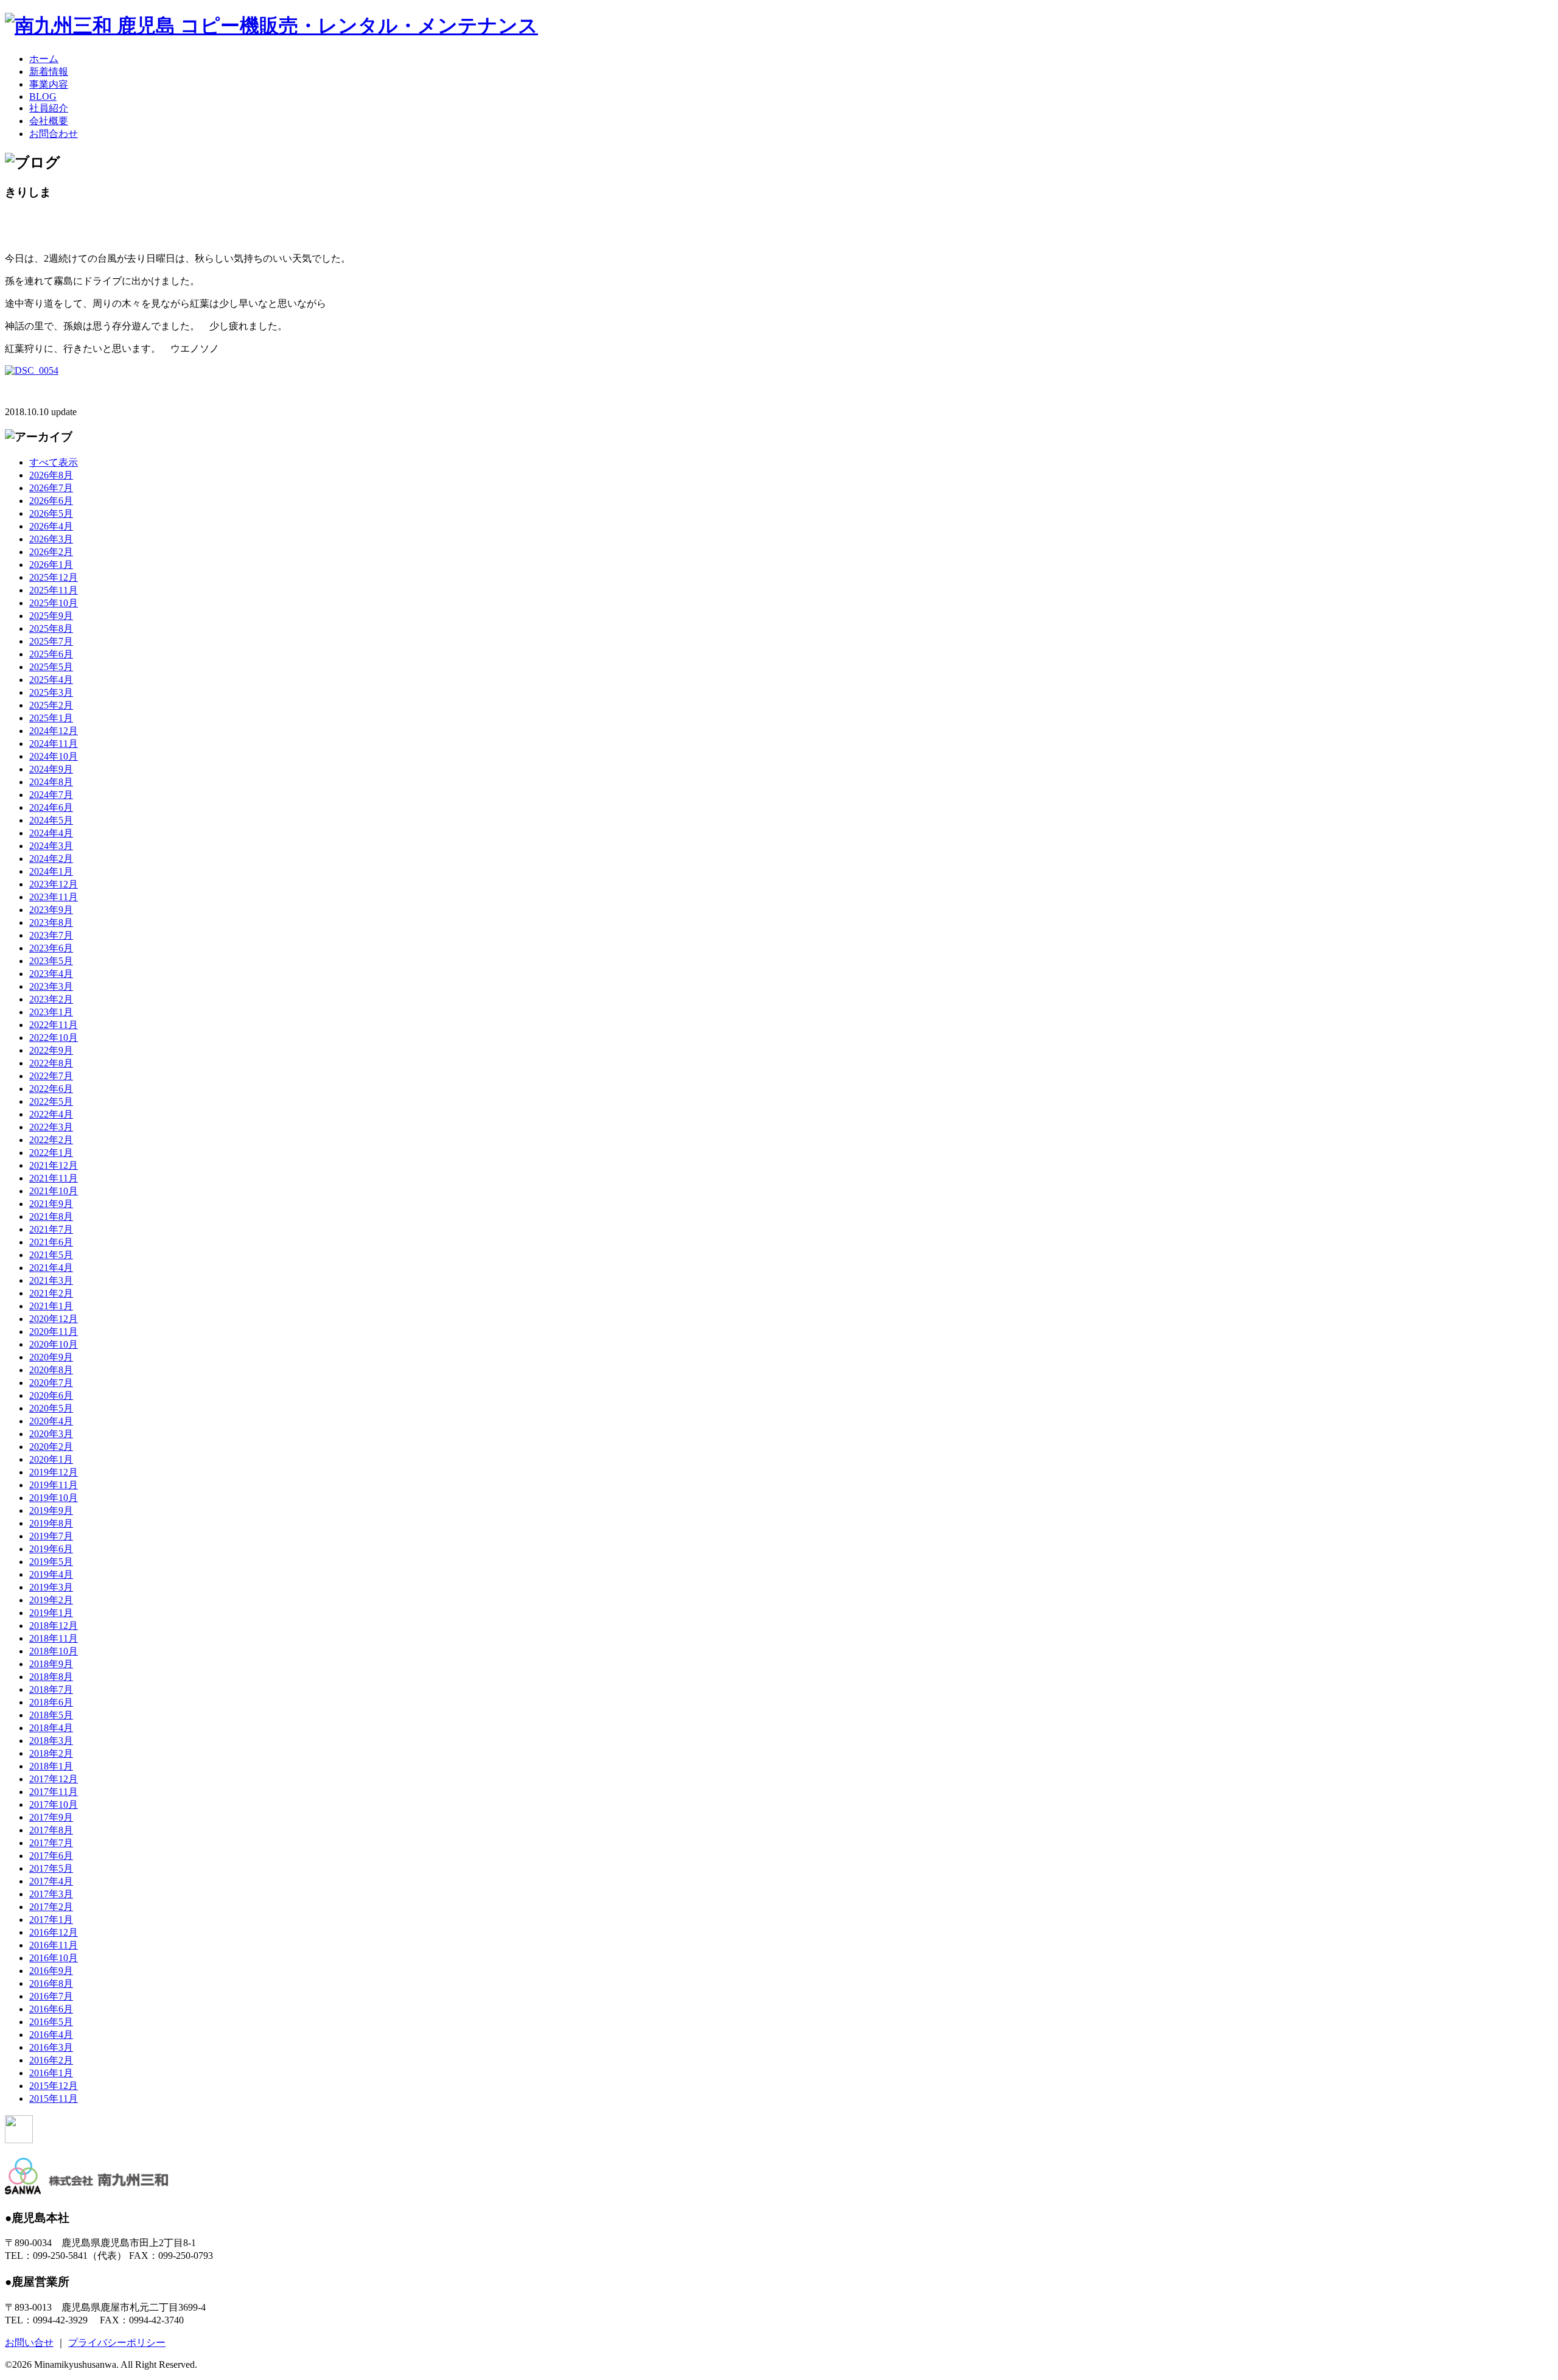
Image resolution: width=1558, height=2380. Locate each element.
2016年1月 (51, 2073)
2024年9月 (51, 769)
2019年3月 (51, 1587)
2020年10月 (54, 1344)
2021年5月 (51, 1255)
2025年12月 (54, 577)
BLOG (43, 96)
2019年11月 (54, 1485)
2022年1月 (51, 1153)
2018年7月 (51, 1689)
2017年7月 (51, 1843)
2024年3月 (51, 846)
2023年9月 (51, 910)
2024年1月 (51, 871)
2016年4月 (51, 2035)
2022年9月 (51, 1050)
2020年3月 (51, 1434)
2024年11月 (54, 744)
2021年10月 (54, 1191)
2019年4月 (51, 1574)
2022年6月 (51, 1089)
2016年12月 (54, 1932)
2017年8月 (51, 1830)
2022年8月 (51, 1063)
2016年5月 (51, 2022)
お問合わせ (54, 134)
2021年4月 (51, 1268)
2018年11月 (54, 1638)
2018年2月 (51, 1753)
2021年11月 (54, 1178)
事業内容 (49, 84)
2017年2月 (51, 1907)
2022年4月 (51, 1114)
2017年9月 (51, 1817)
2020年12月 (54, 1319)
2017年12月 (54, 1779)
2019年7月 (51, 1536)
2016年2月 (51, 2060)
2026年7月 (51, 488)
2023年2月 (51, 999)
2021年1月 (51, 1306)
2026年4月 (51, 526)
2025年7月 (51, 641)
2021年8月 (51, 1216)
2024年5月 (51, 820)
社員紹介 (49, 108)
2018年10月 (54, 1651)
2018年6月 (51, 1702)
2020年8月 (51, 1370)
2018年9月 (51, 1664)
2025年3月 (51, 692)
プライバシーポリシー (117, 2343)
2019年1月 (51, 1613)
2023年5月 (51, 961)
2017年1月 (51, 1920)
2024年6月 (51, 807)
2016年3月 (51, 2047)
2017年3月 (51, 1894)
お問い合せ (29, 2343)
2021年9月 (51, 1204)
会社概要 (49, 121)
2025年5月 (51, 667)
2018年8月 (51, 1677)
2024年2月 (51, 859)
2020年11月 (54, 1332)
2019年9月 (51, 1510)
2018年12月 (54, 1626)
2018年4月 (51, 1728)
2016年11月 (54, 1945)
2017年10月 (54, 1804)
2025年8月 (51, 628)
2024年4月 (51, 833)
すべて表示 (54, 462)
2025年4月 (51, 680)
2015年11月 (54, 2098)
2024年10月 (54, 756)
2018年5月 (51, 1715)
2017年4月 (51, 1881)
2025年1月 (51, 718)
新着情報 (49, 72)
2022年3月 (51, 1127)
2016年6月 (51, 2009)
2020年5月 (51, 1408)
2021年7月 (51, 1229)
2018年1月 (51, 1766)
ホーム (44, 59)
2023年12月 (54, 884)
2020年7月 (51, 1383)
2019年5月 (51, 1562)
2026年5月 (51, 513)
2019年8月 (51, 1523)
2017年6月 (51, 1856)
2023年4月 (51, 974)
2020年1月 (51, 1459)
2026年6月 (51, 501)
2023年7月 (51, 935)
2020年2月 (51, 1447)
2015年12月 (54, 2086)
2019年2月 (51, 1600)
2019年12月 (54, 1472)
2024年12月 (54, 731)
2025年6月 (51, 654)
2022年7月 (51, 1076)
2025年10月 (54, 603)
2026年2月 (51, 552)
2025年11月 (54, 590)
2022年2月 (51, 1140)
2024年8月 (51, 782)
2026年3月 (51, 539)
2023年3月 (51, 986)
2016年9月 (51, 1971)
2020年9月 (51, 1357)
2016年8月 (51, 1983)
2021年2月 (51, 1293)
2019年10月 (54, 1498)
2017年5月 (51, 1868)
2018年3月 (51, 1741)
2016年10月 (54, 1958)
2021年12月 (54, 1165)
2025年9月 (51, 616)
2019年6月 (51, 1549)
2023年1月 (51, 1012)
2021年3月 (51, 1280)
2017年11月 (54, 1792)
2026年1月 (51, 565)
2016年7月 (51, 1996)
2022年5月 (51, 1101)
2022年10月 (54, 1038)
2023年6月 (51, 948)
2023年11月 (54, 897)
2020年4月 (51, 1421)
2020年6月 (51, 1395)
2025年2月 (51, 705)
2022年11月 (54, 1025)
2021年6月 (51, 1242)
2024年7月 (51, 795)
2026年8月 (51, 475)
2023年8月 (51, 922)
